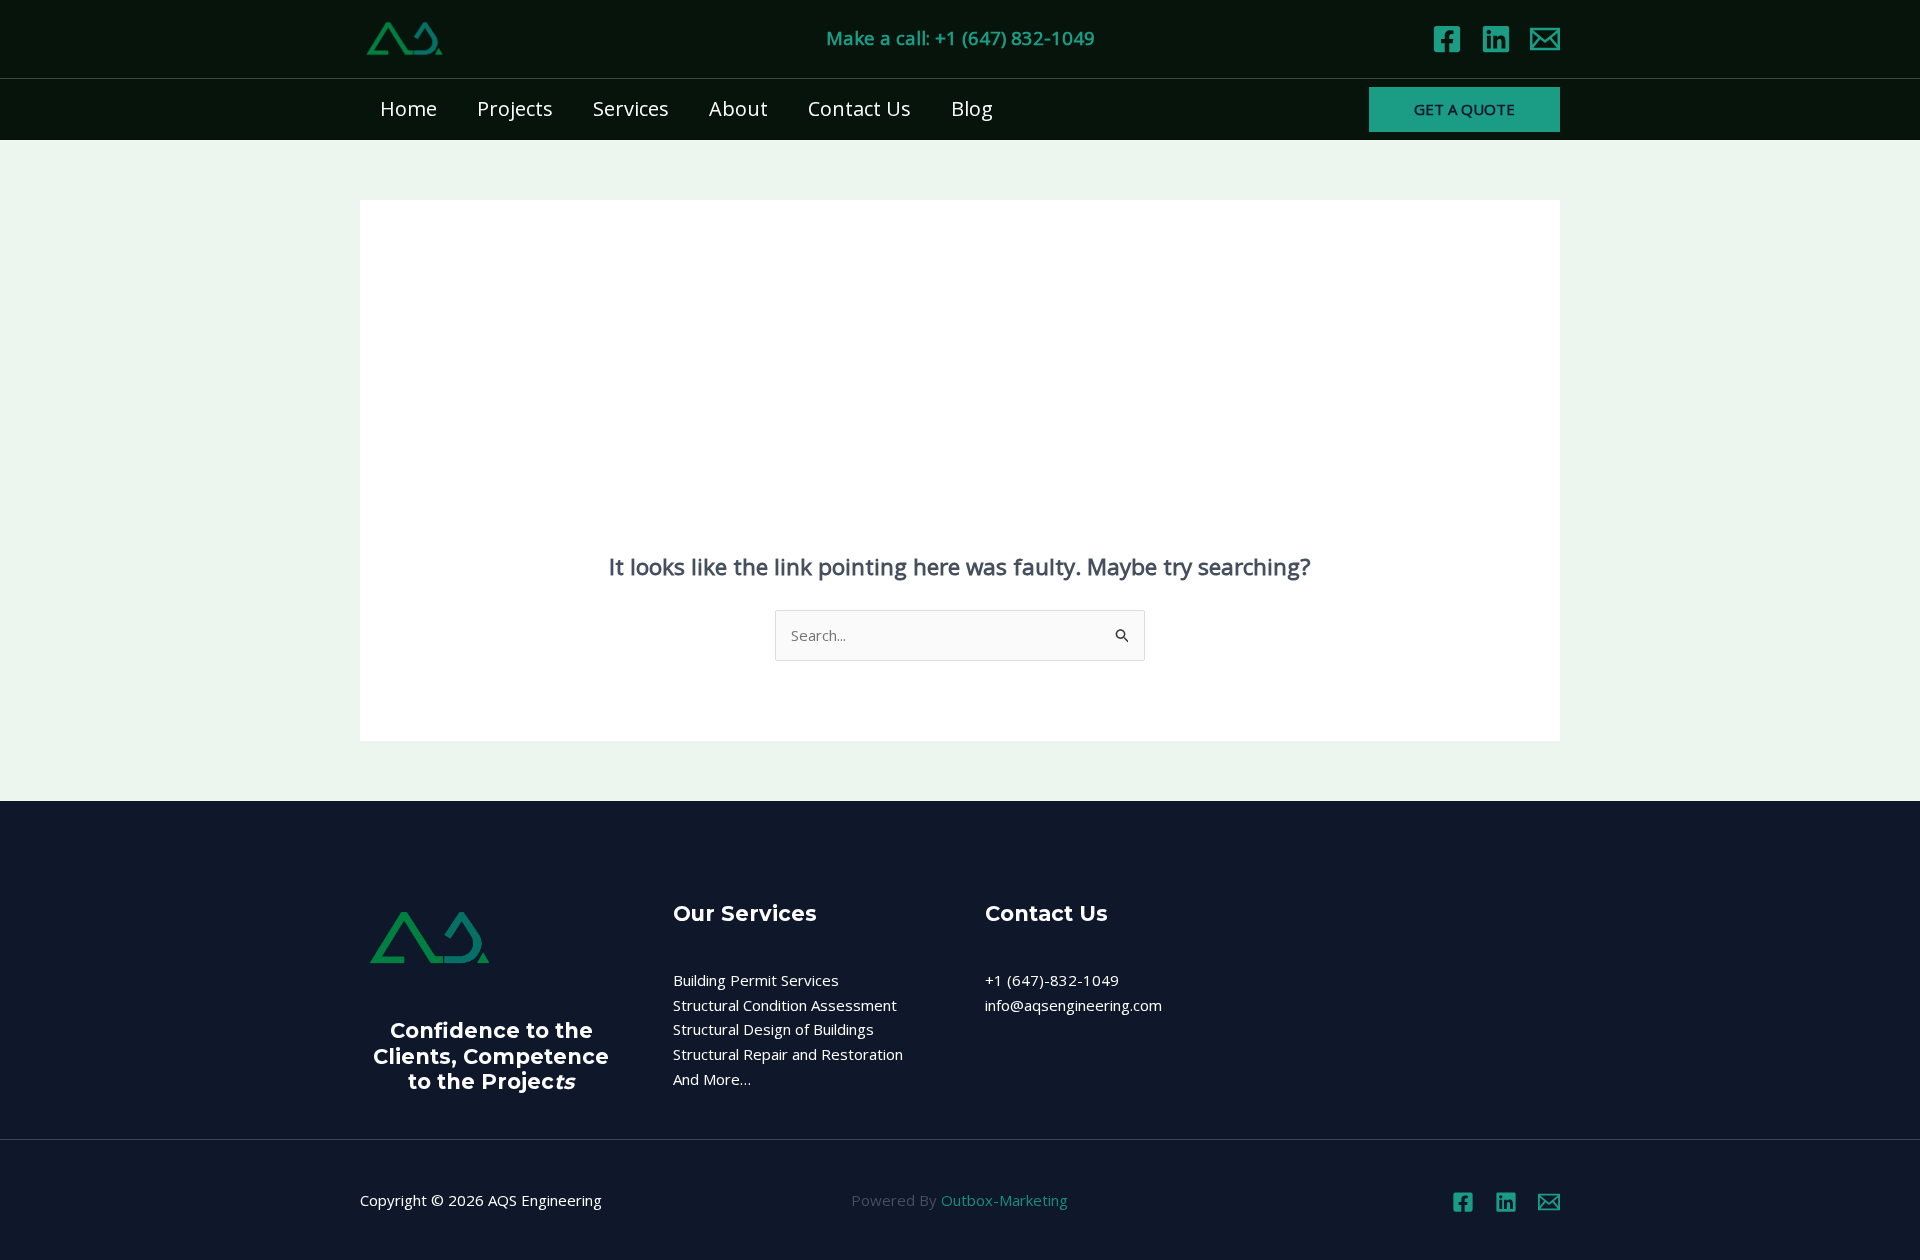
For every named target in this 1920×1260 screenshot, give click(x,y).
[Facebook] (1447, 39)
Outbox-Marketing (1004, 1200)
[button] (1464, 109)
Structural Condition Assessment (785, 1005)
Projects (515, 108)
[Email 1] (1545, 39)
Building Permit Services (756, 980)
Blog (972, 108)
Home (408, 108)
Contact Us (859, 108)
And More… (712, 1079)
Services (631, 108)
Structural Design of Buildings (773, 1029)
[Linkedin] (1496, 39)
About (738, 108)
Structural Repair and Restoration (788, 1054)
